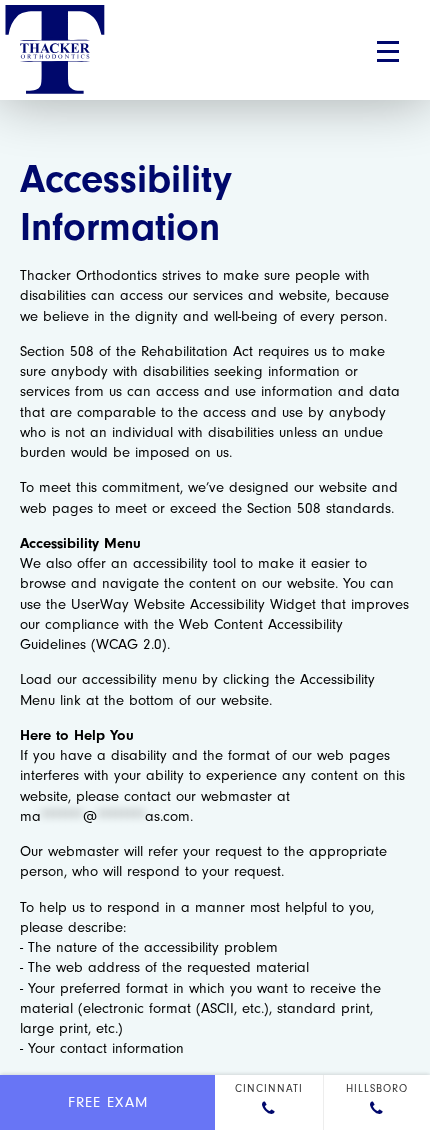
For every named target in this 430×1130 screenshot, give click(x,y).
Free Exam (108, 1102)
